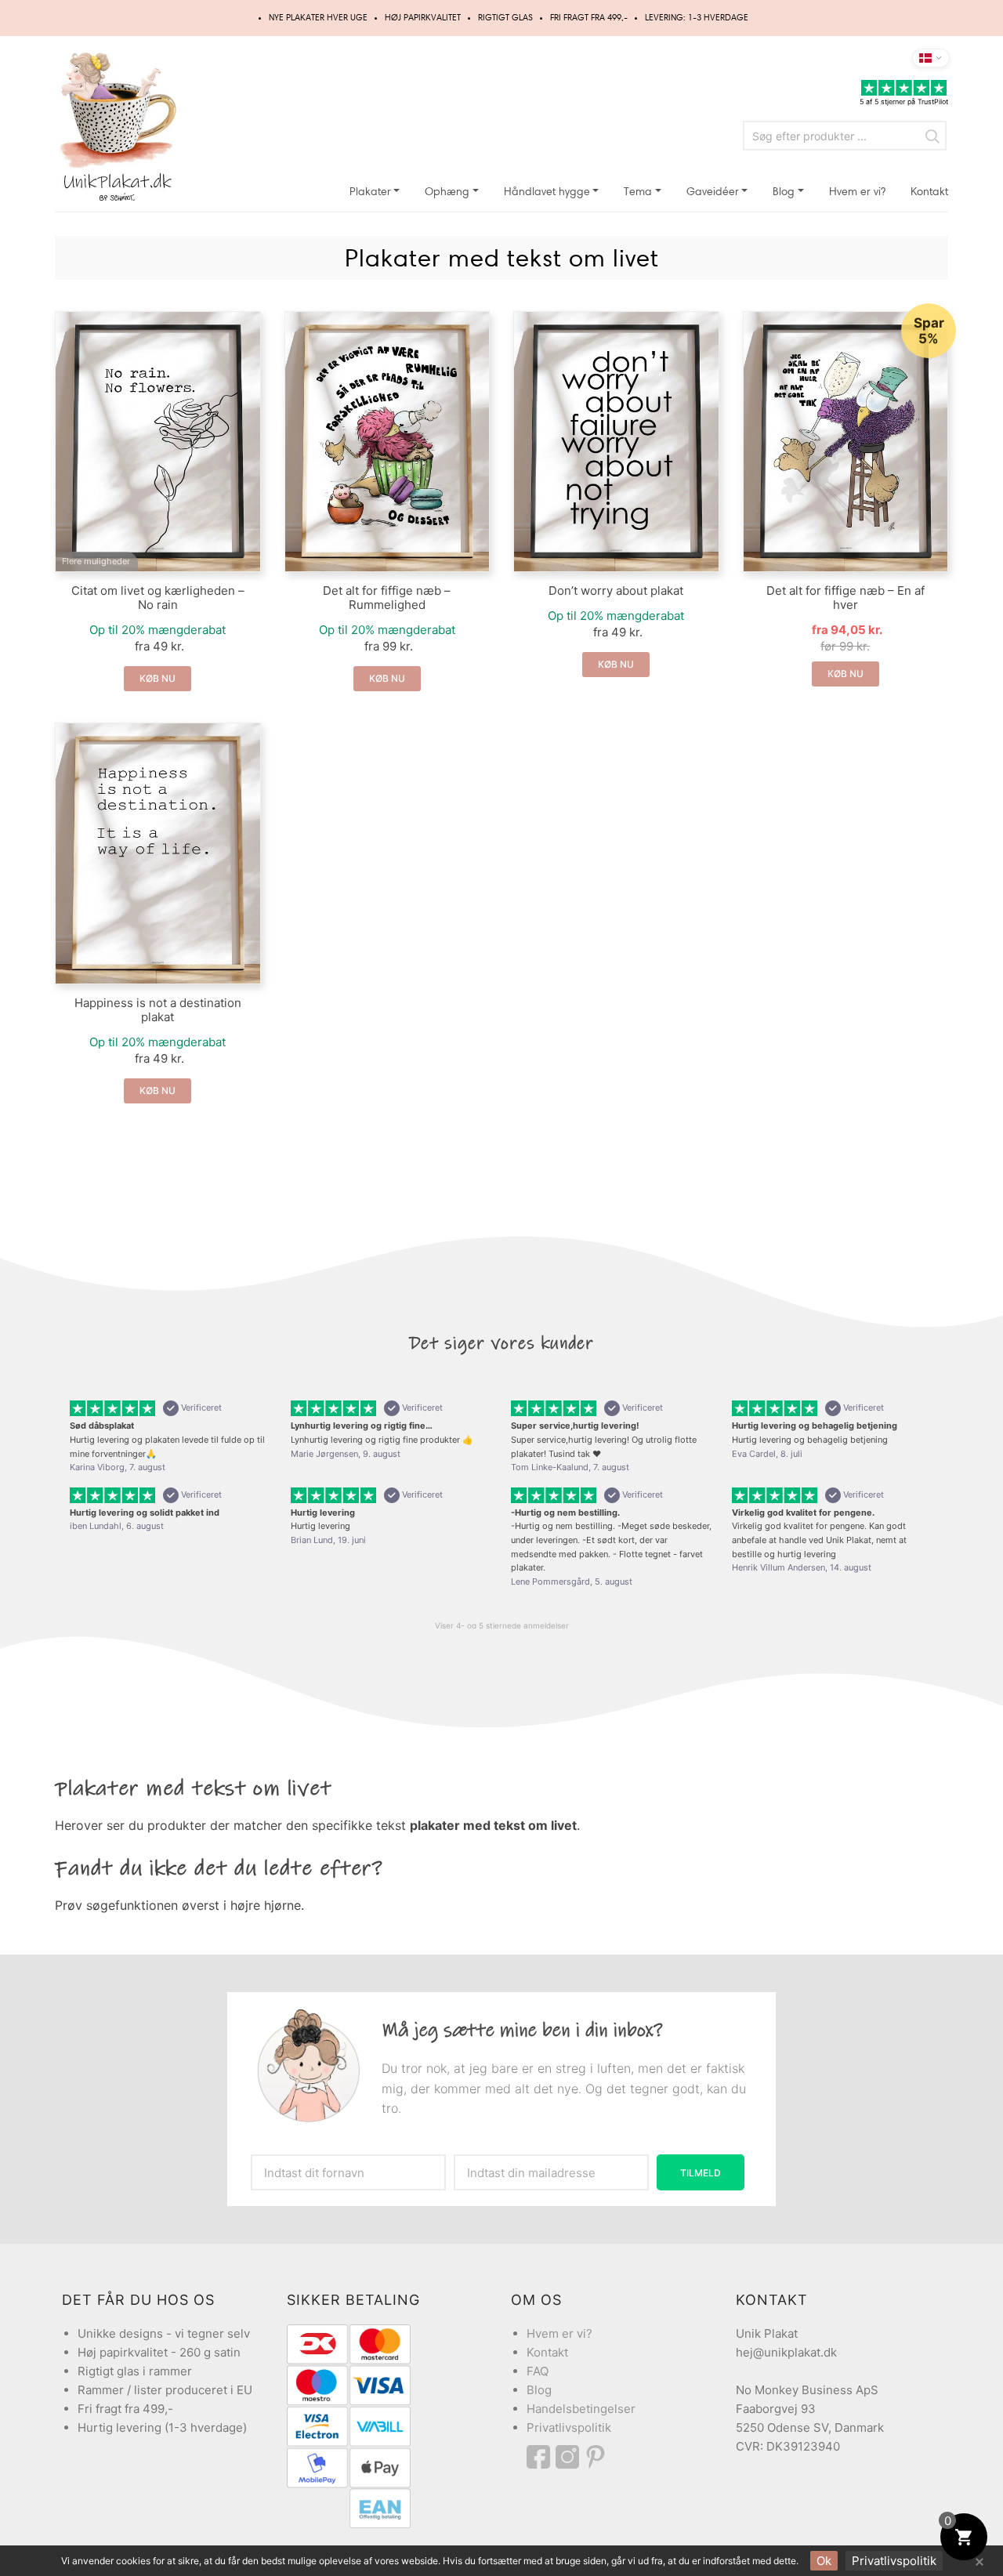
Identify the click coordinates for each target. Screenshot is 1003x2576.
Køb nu (158, 678)
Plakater (370, 192)
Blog (784, 192)
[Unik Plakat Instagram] (570, 2457)
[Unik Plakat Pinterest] (596, 2457)
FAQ (538, 2371)
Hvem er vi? (857, 192)
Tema (638, 192)
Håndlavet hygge (547, 192)
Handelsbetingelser (581, 2409)
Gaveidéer (713, 192)
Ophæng (447, 192)
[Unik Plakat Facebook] (541, 2457)
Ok (824, 2561)
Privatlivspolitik (569, 2427)
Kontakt (929, 192)
